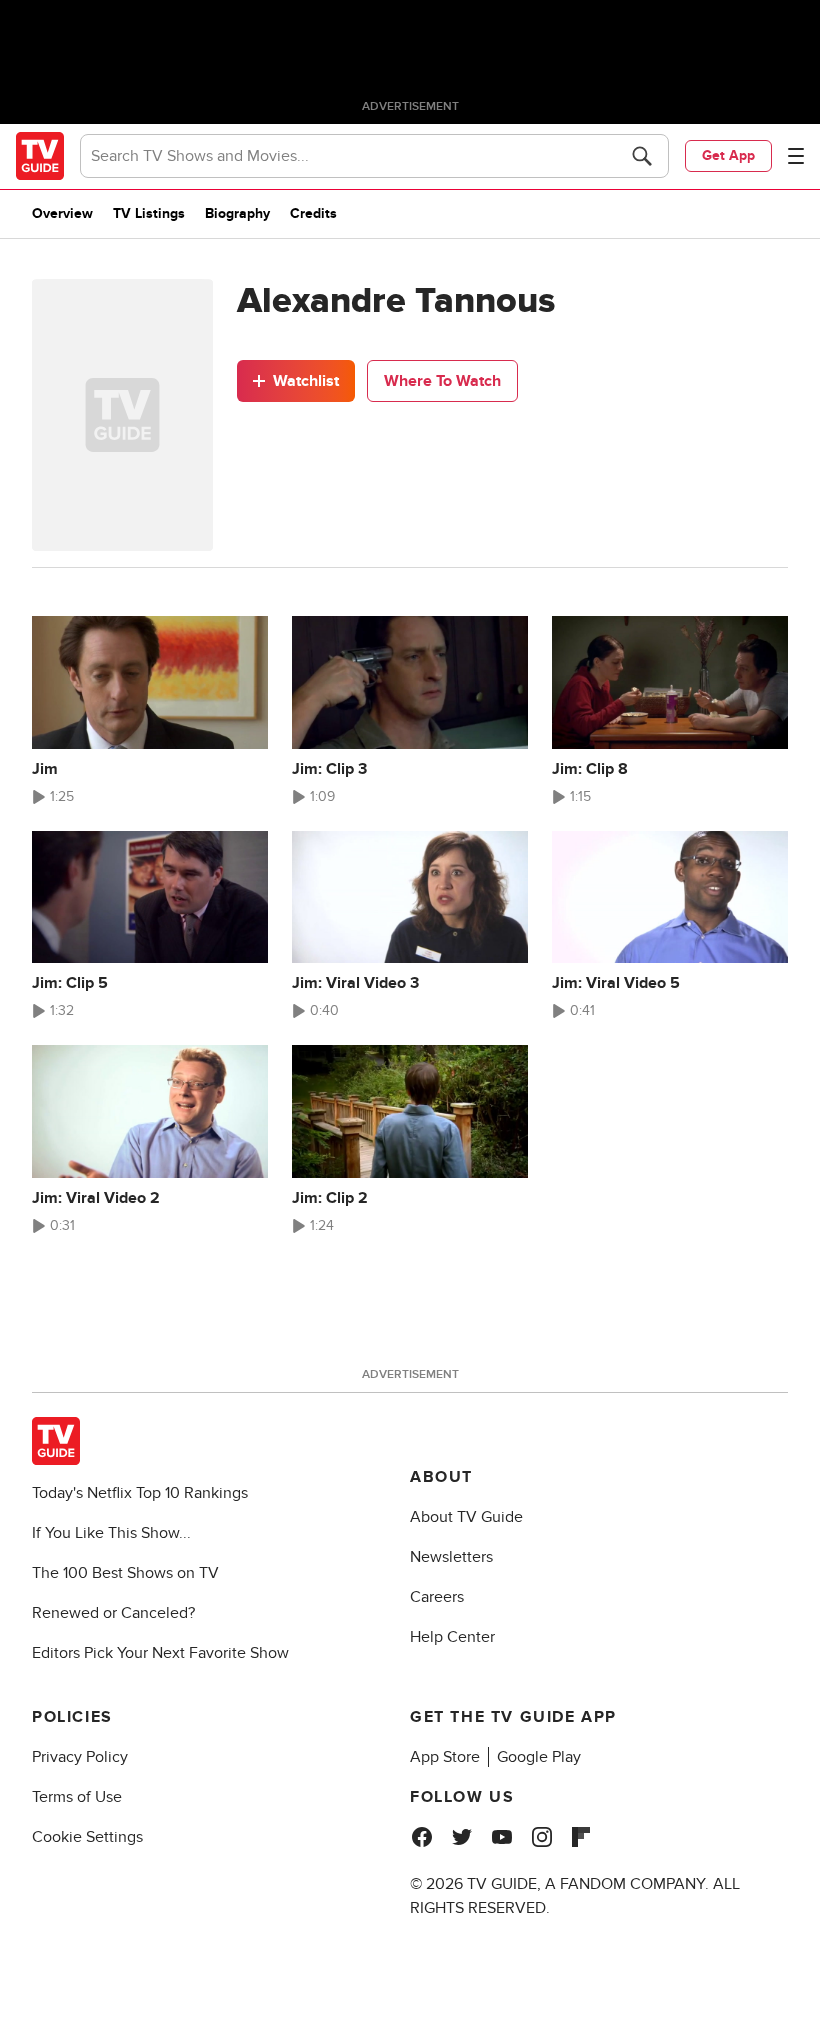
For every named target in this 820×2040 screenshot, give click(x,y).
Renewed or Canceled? (113, 1613)
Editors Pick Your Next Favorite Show (160, 1653)
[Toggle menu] (796, 156)
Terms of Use (77, 1797)
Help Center (452, 1637)
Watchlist (306, 381)
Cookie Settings (87, 1837)
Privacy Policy (80, 1757)
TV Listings (149, 213)
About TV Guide (466, 1517)
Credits (313, 213)
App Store (445, 1757)
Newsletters (451, 1557)
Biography (237, 213)
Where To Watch (442, 381)
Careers (437, 1597)
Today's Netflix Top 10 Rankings (140, 1493)
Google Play (539, 1757)
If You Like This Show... (111, 1533)
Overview (62, 213)
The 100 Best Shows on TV (125, 1573)
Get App (728, 155)
